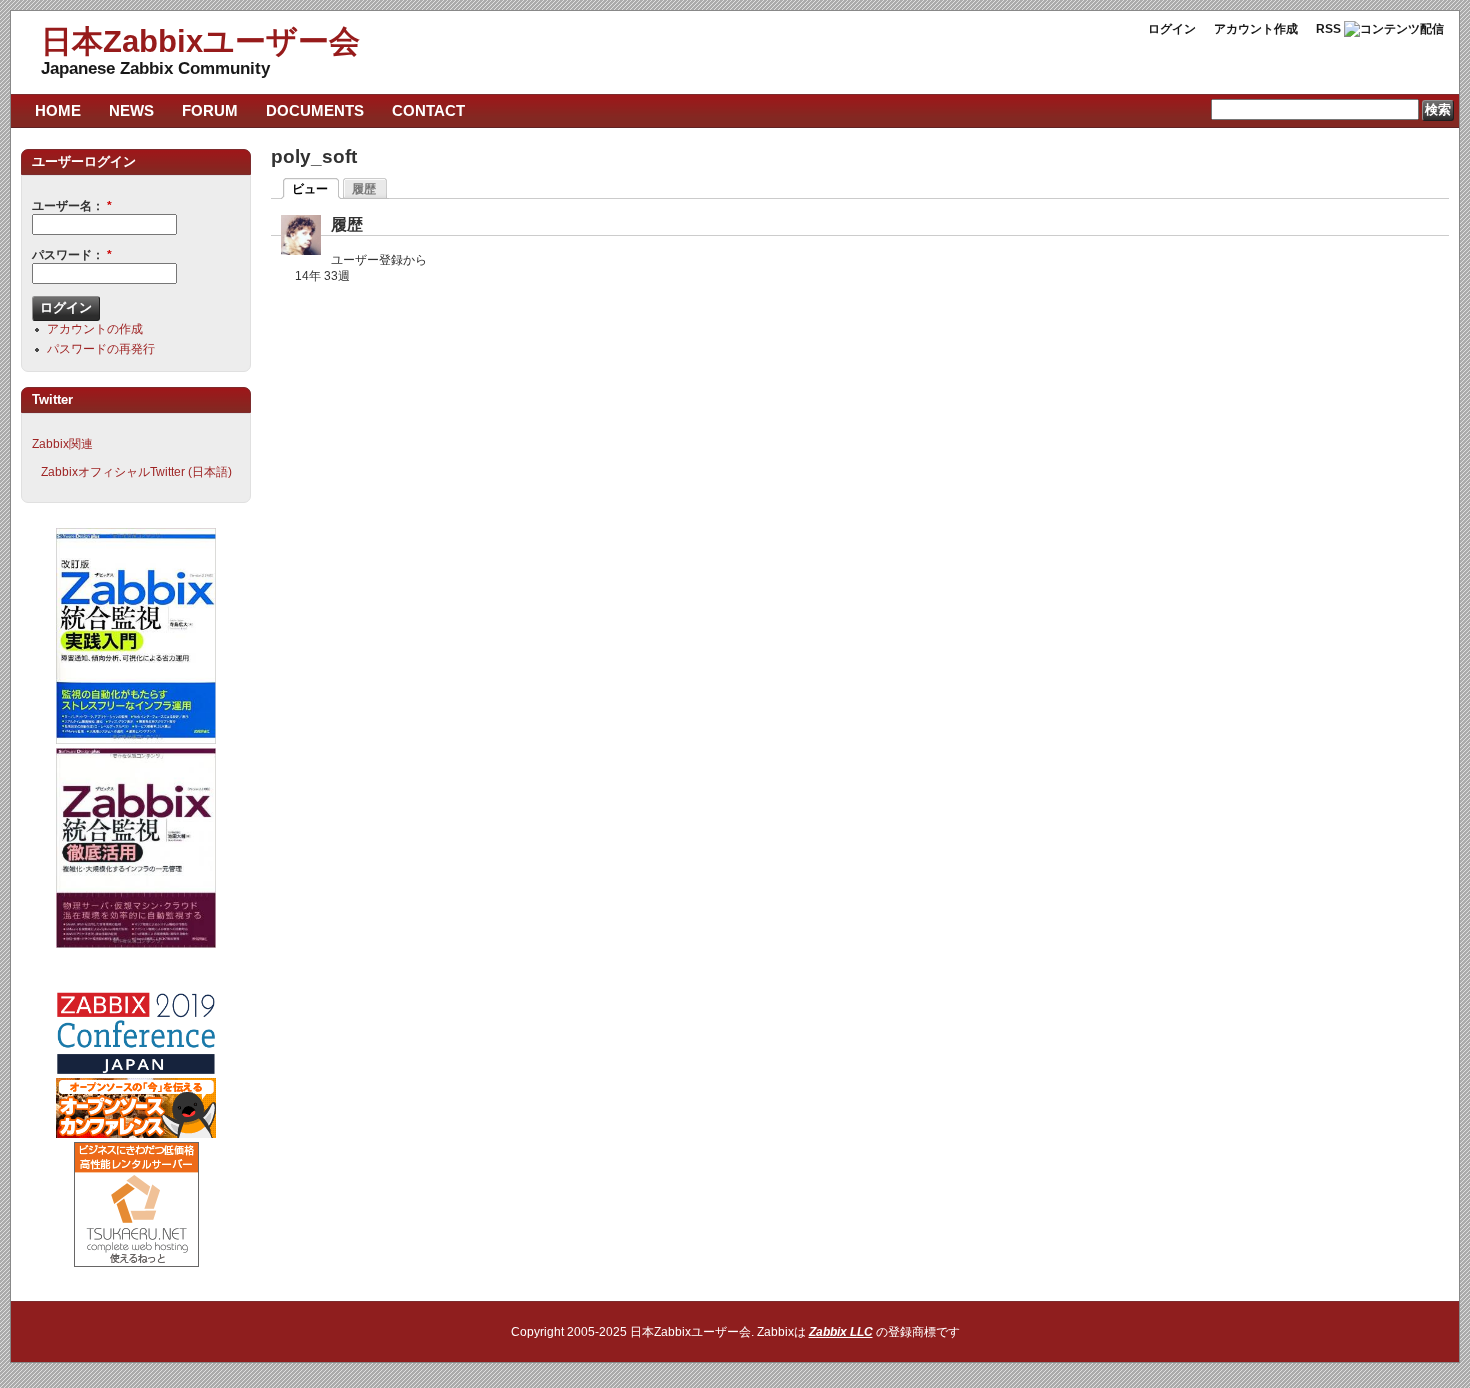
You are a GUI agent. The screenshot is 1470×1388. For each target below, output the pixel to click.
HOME (58, 110)
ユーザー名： (72, 206)
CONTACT (428, 110)
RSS (1328, 29)
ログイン (1172, 29)
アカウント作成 (1256, 29)
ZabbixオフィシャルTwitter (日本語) (136, 472)
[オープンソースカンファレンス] (136, 1134)
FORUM (210, 110)
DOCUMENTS (315, 110)
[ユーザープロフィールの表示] (301, 251)
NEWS (131, 110)
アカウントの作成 (95, 329)
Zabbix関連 (62, 444)
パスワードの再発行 (101, 349)
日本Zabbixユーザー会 (200, 41)
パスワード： (72, 255)
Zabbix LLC (841, 1332)
